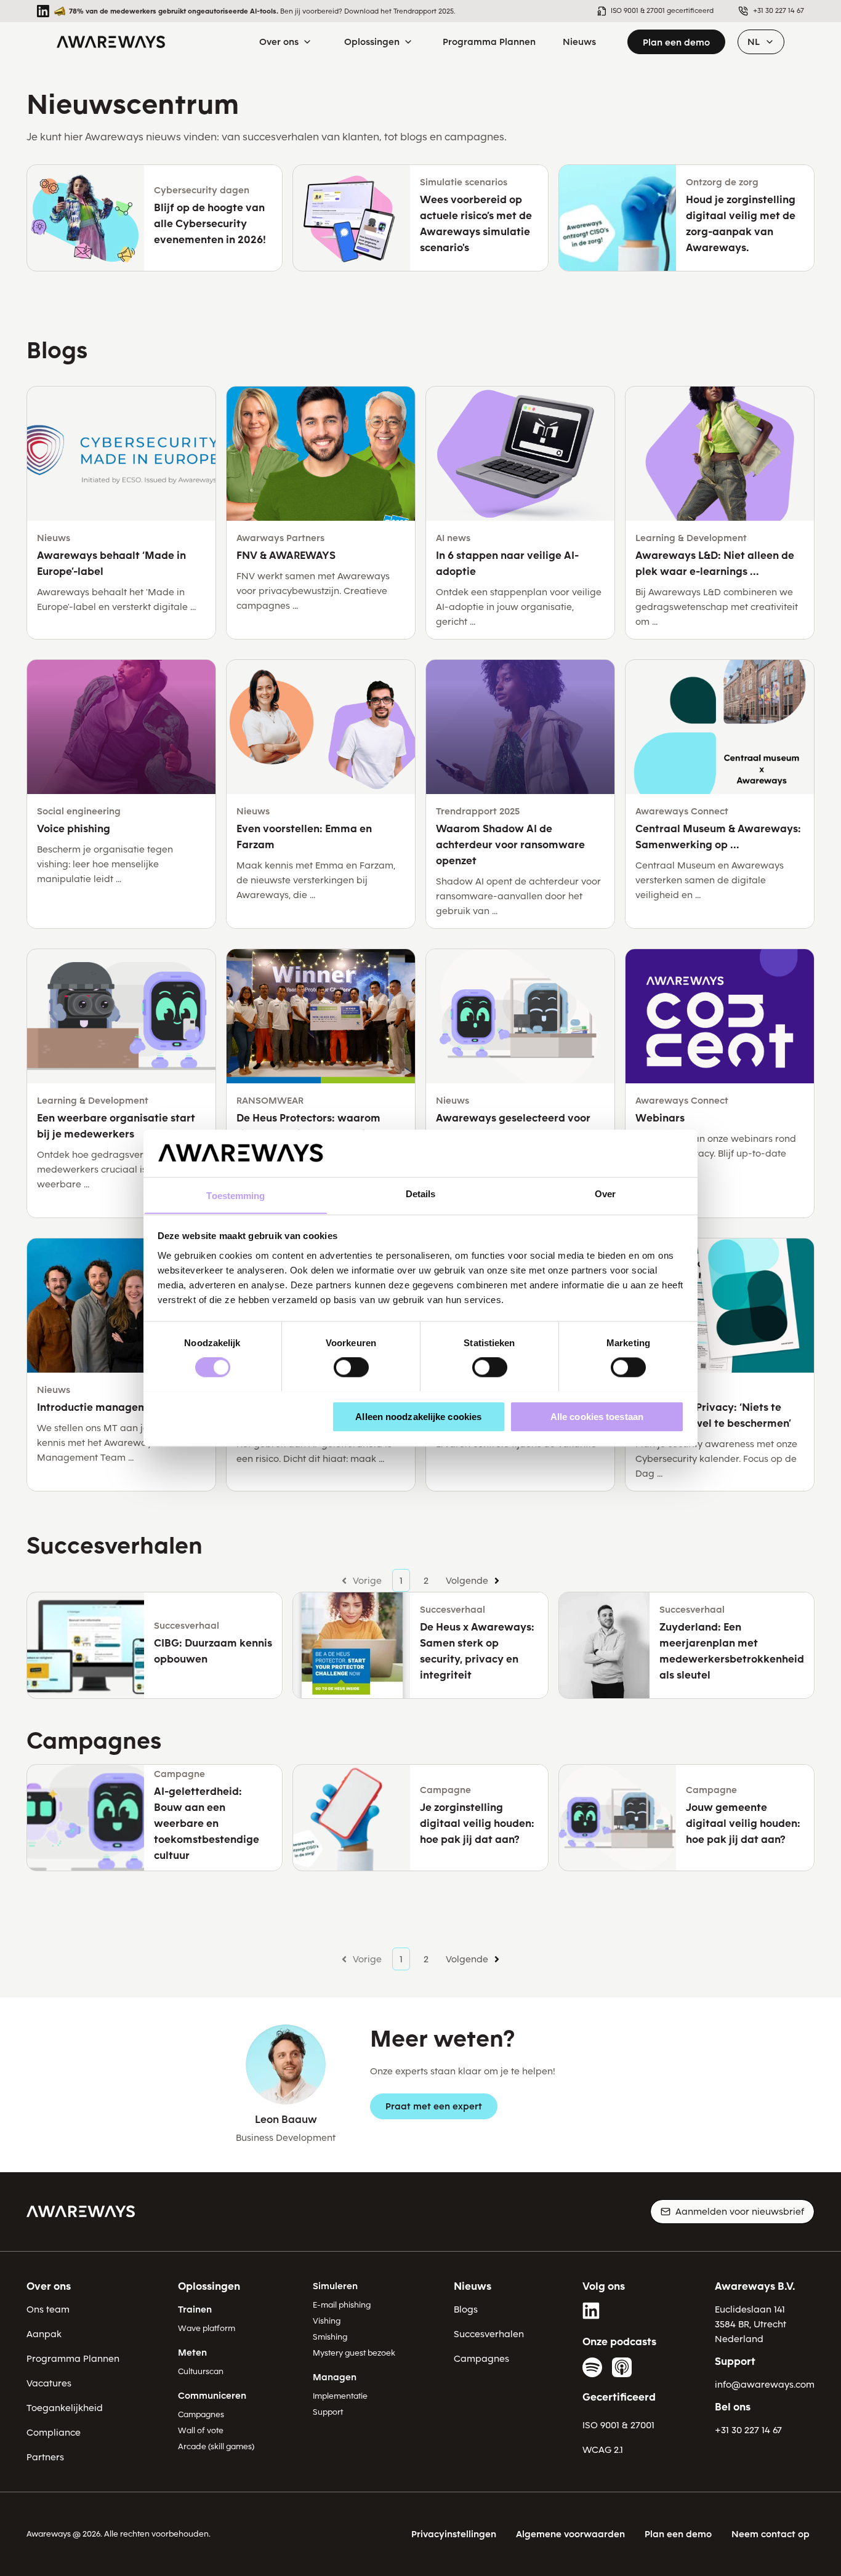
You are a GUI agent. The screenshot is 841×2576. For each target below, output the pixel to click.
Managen (335, 2377)
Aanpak (44, 2334)
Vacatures (49, 2383)
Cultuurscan (201, 2371)
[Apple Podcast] (622, 2367)
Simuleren (335, 2286)
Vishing (327, 2321)
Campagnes (201, 2414)
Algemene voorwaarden (570, 2534)
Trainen (195, 2309)
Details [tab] (421, 1194)
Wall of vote (201, 2430)
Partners (45, 2457)
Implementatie (340, 2396)
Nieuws (473, 2286)
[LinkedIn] (592, 2311)
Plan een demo (676, 42)
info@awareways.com (765, 2385)
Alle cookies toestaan (597, 1416)
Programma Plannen (73, 2359)
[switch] (351, 1367)
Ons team (48, 2309)
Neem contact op (771, 2534)
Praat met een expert (434, 2106)
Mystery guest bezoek (354, 2353)
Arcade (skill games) (216, 2446)
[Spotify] (592, 2367)
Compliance (54, 2433)
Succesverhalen (489, 2334)
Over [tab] (605, 1194)
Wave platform (207, 2328)
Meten (192, 2353)
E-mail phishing (342, 2305)
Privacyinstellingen (454, 2534)
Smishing (330, 2337)
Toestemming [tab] (235, 1196)
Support (328, 2412)
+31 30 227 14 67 (748, 2430)
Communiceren (212, 2396)
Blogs (466, 2309)
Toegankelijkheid (65, 2408)
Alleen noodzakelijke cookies (418, 1416)
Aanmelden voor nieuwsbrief (740, 2212)
